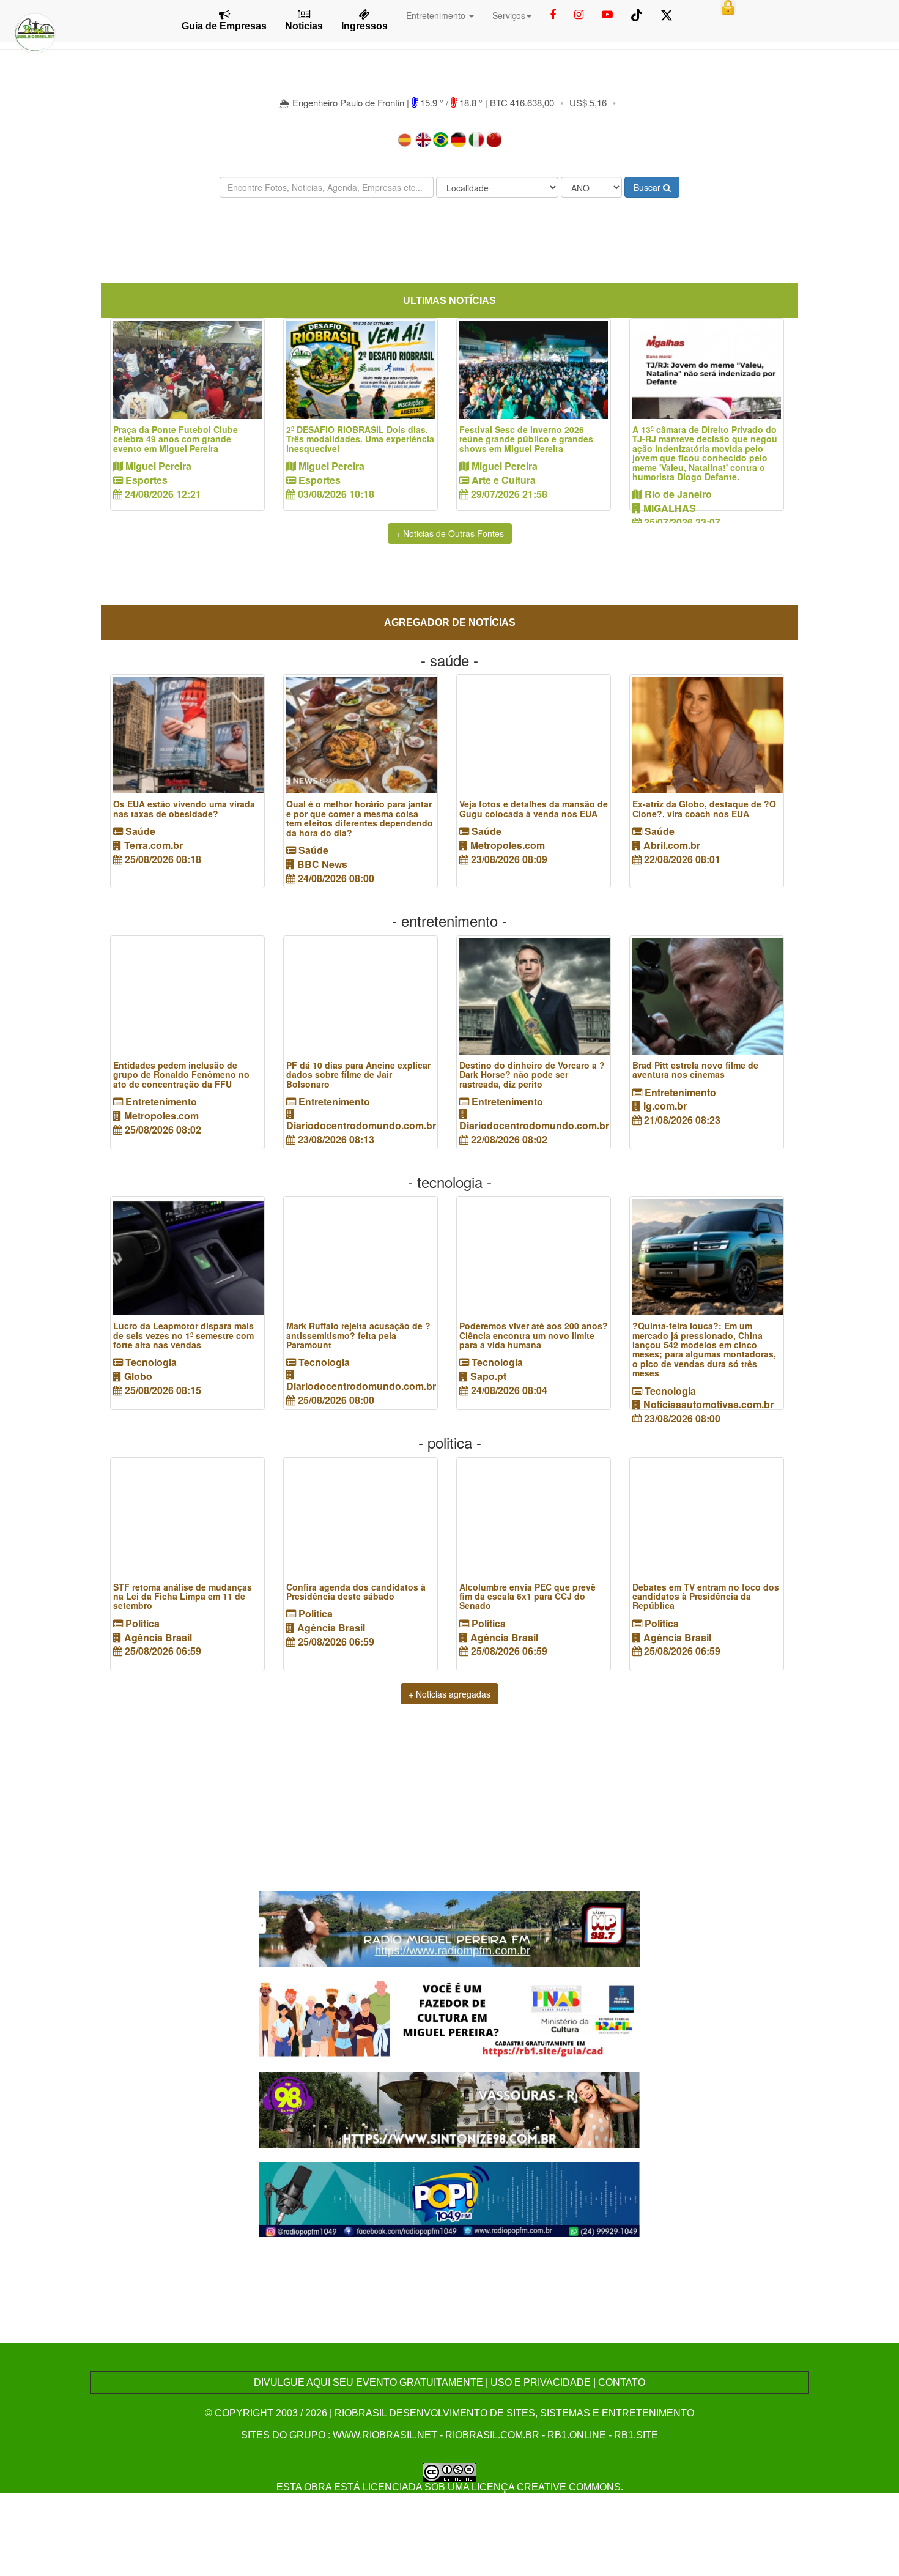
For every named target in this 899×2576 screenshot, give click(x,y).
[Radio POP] (450, 2198)
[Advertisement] (449, 243)
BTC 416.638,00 (522, 102)
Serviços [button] (509, 15)
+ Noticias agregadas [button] (449, 1694)
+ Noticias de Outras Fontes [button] (450, 533)
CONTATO (622, 2382)
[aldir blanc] (450, 2018)
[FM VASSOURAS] (450, 2108)
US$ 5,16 (588, 102)
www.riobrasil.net (385, 2435)
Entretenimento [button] (437, 15)
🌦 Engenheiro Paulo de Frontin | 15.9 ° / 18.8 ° (382, 102)
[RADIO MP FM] (450, 1928)
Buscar (648, 187)
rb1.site (636, 2435)
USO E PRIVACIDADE (541, 2382)
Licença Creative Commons (546, 2487)
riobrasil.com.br (492, 2435)
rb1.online (577, 2435)
